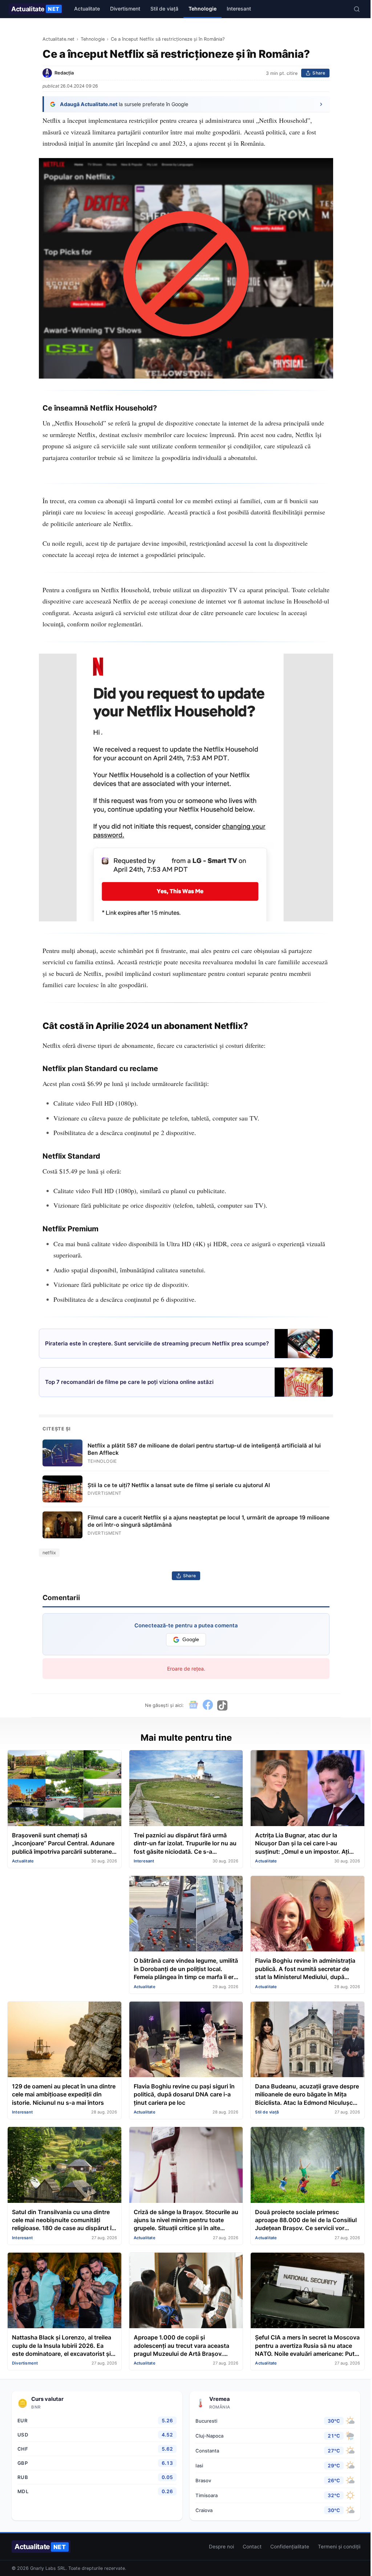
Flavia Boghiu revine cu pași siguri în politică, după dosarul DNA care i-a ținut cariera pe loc (184, 2094)
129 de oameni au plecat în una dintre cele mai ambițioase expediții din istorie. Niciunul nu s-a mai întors (64, 2094)
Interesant (239, 9)
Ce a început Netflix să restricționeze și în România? (168, 39)
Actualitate (35, 9)
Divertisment (125, 9)
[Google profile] (193, 1705)
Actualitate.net (58, 39)
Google (191, 1640)
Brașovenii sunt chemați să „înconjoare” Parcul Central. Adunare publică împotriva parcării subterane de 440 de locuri (63, 1844)
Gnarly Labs (43, 2568)
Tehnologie (203, 9)
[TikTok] (222, 1705)
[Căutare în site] (357, 9)
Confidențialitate (290, 2547)
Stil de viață (164, 9)
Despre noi (221, 2547)
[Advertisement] (64, 1921)
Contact (252, 2547)
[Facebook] (208, 1705)
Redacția (64, 73)
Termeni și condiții (339, 2547)
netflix (49, 1553)
